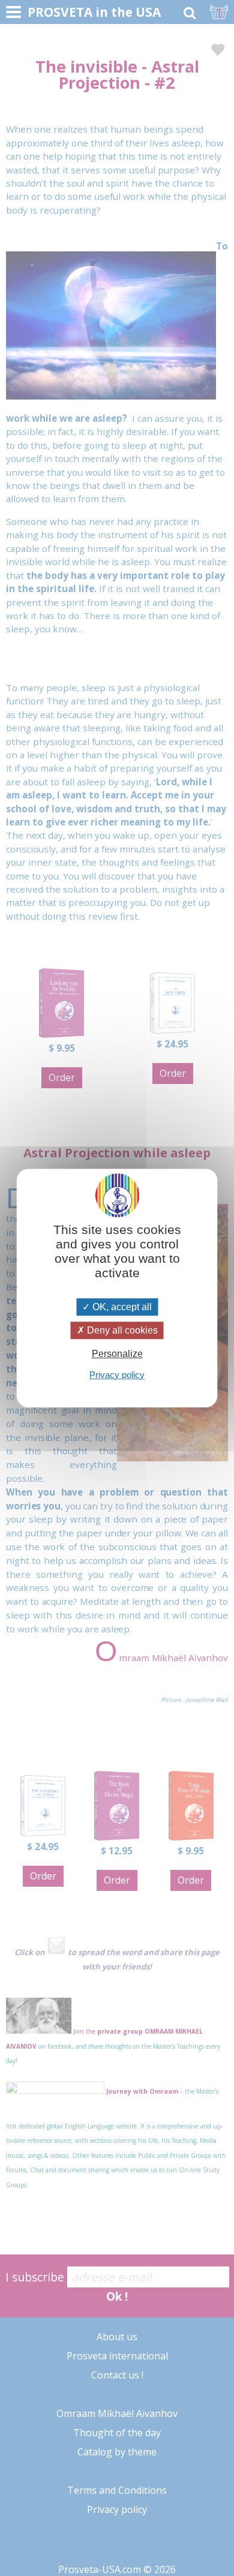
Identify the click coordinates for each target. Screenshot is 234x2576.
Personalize (117, 1354)
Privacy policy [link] (117, 1375)
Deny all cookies (121, 1330)
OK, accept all (121, 1307)
